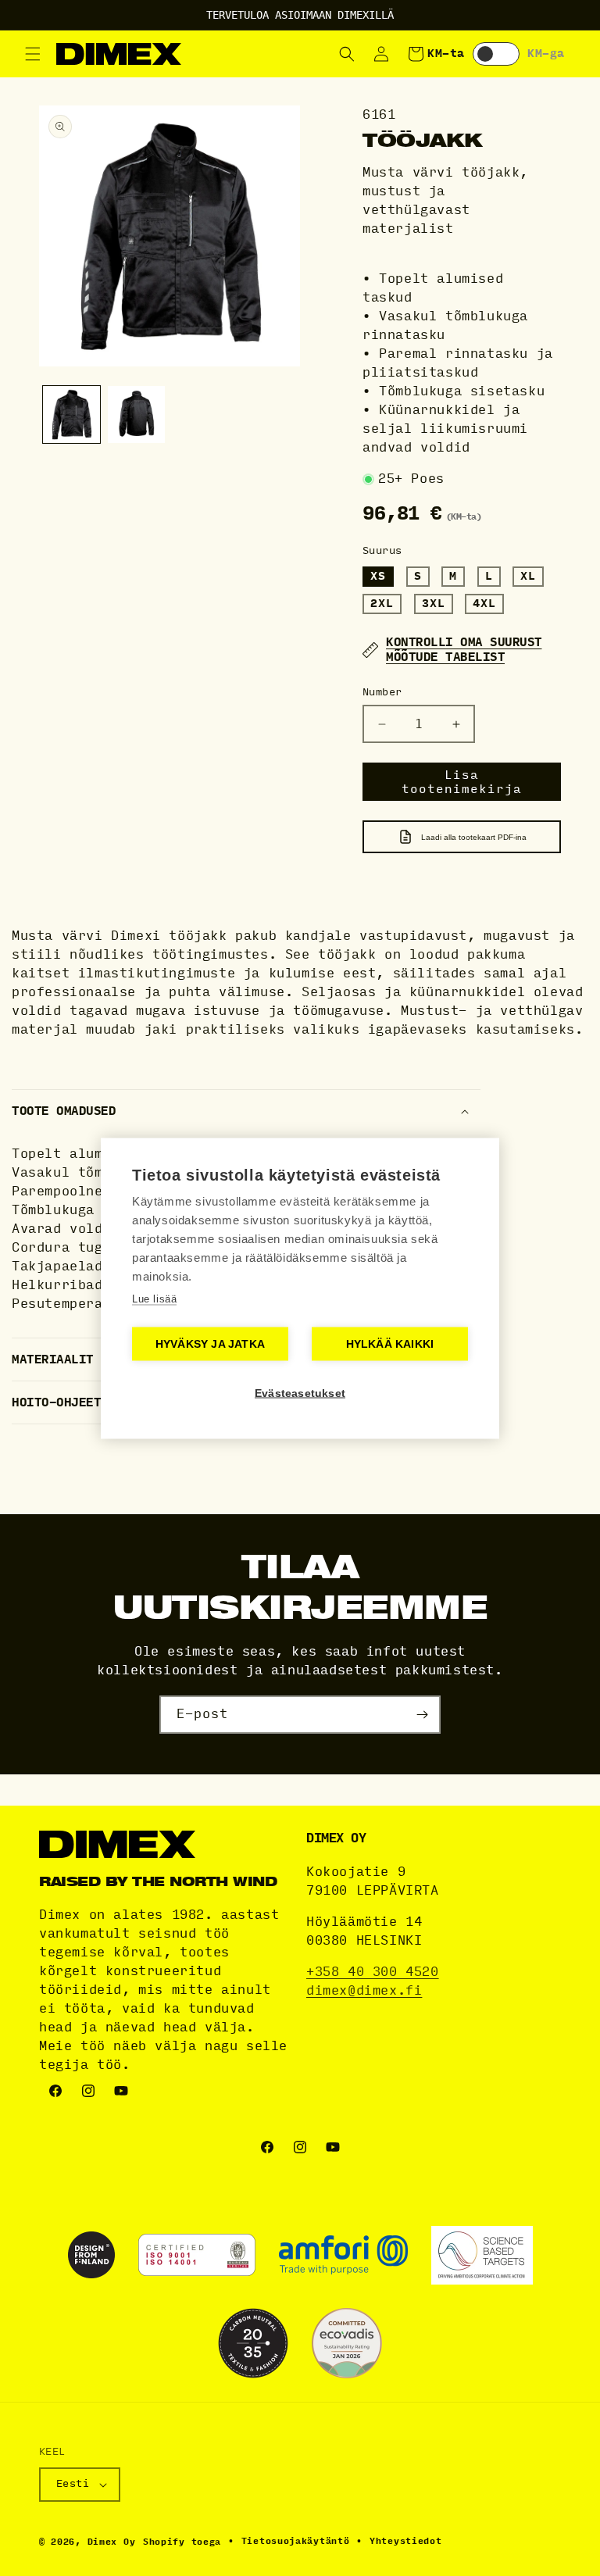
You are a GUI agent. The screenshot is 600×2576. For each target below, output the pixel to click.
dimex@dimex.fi (364, 1990)
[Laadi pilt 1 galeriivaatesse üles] (71, 414)
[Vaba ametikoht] (422, 1715)
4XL (484, 604)
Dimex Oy (112, 2542)
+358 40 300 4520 (373, 1972)
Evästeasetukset (300, 1393)
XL (528, 576)
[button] (33, 54)
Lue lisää (154, 1298)
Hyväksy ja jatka (210, 1343)
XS (378, 576)
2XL (382, 604)
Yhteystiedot (405, 2541)
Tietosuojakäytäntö (296, 2541)
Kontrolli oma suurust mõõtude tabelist (464, 650)
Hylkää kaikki (390, 1343)
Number (382, 692)
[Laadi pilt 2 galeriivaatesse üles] (136, 414)
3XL (434, 604)
